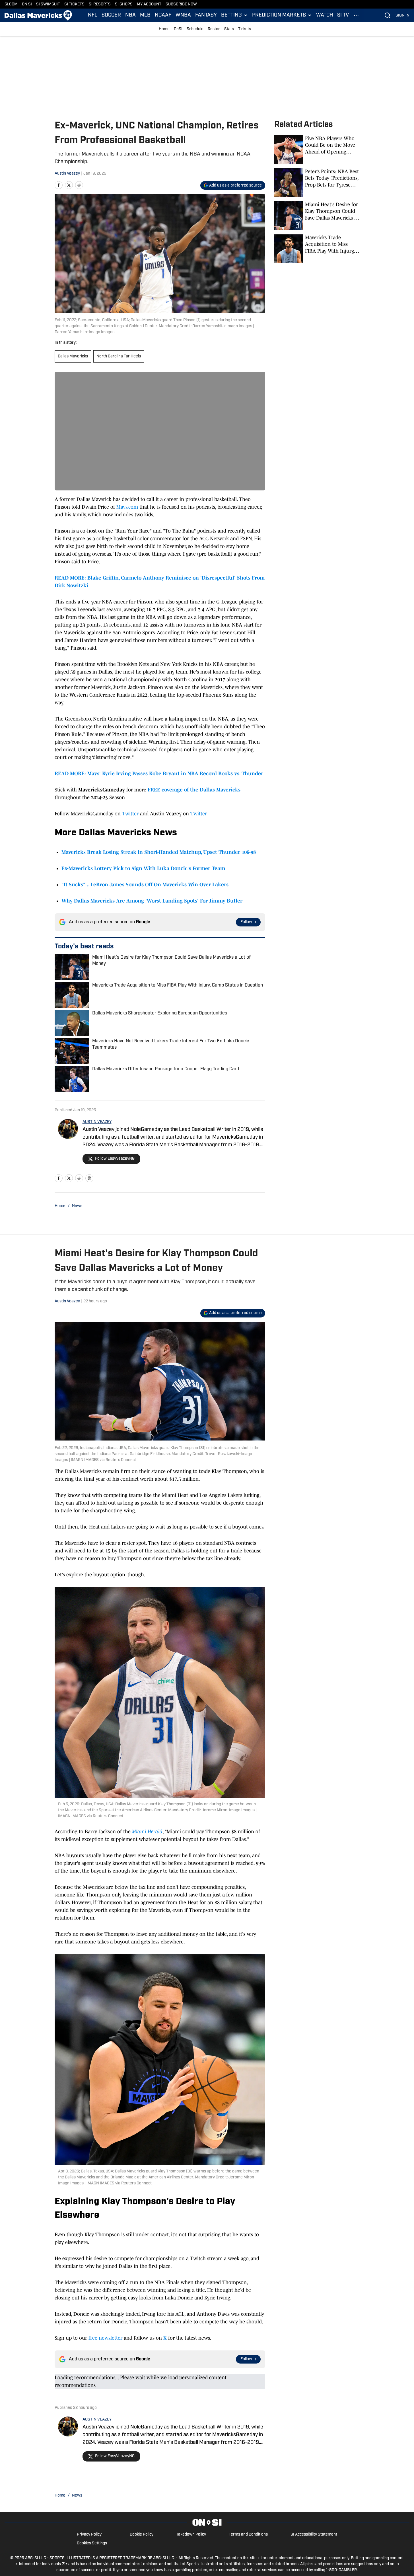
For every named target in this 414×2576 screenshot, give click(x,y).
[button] (234, 15)
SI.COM (11, 4)
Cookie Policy (142, 2535)
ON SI (27, 4)
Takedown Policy (191, 2535)
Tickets (245, 29)
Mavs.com (127, 507)
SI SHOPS (124, 4)
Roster (214, 29)
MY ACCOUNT (149, 4)
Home (164, 29)
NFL (93, 15)
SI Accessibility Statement (314, 2535)
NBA (130, 15)
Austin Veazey (67, 174)
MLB (145, 15)
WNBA (183, 15)
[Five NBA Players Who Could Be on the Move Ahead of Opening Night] (317, 150)
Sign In (402, 16)
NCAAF (163, 15)
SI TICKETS (74, 4)
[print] (89, 1178)
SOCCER (111, 15)
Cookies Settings (92, 2543)
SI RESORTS (100, 4)
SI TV (343, 15)
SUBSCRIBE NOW (181, 4)
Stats (229, 29)
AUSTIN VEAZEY (97, 1122)
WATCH (325, 15)
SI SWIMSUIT (48, 4)
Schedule (195, 29)
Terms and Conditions (248, 2535)
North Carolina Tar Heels (119, 356)
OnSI (178, 29)
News (77, 1206)
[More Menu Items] (356, 15)
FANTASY (206, 15)
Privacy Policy (89, 2535)
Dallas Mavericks (73, 356)
